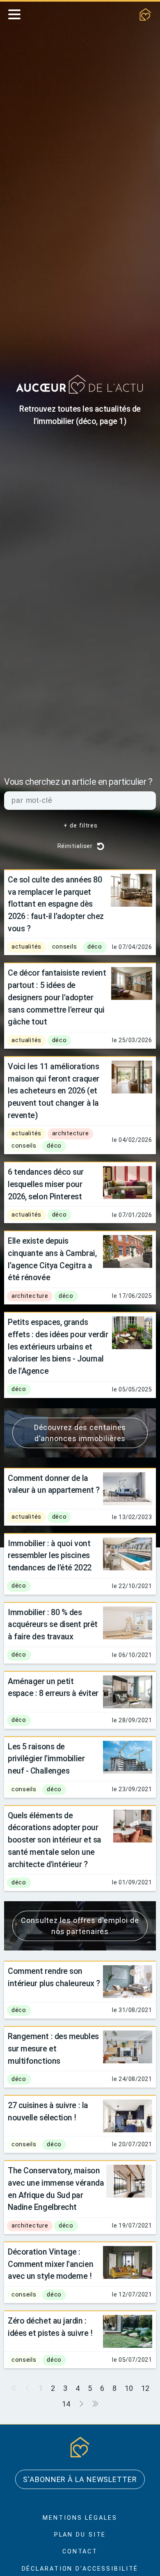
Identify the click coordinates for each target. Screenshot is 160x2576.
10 (129, 2388)
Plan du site (80, 2535)
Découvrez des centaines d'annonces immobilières (80, 1433)
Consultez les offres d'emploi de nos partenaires (80, 1926)
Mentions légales (80, 2518)
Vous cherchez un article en (78, 782)
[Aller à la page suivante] (81, 2404)
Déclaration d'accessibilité (80, 2569)
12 (145, 2388)
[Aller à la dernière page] (95, 2404)
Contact (80, 2552)
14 (66, 2404)
